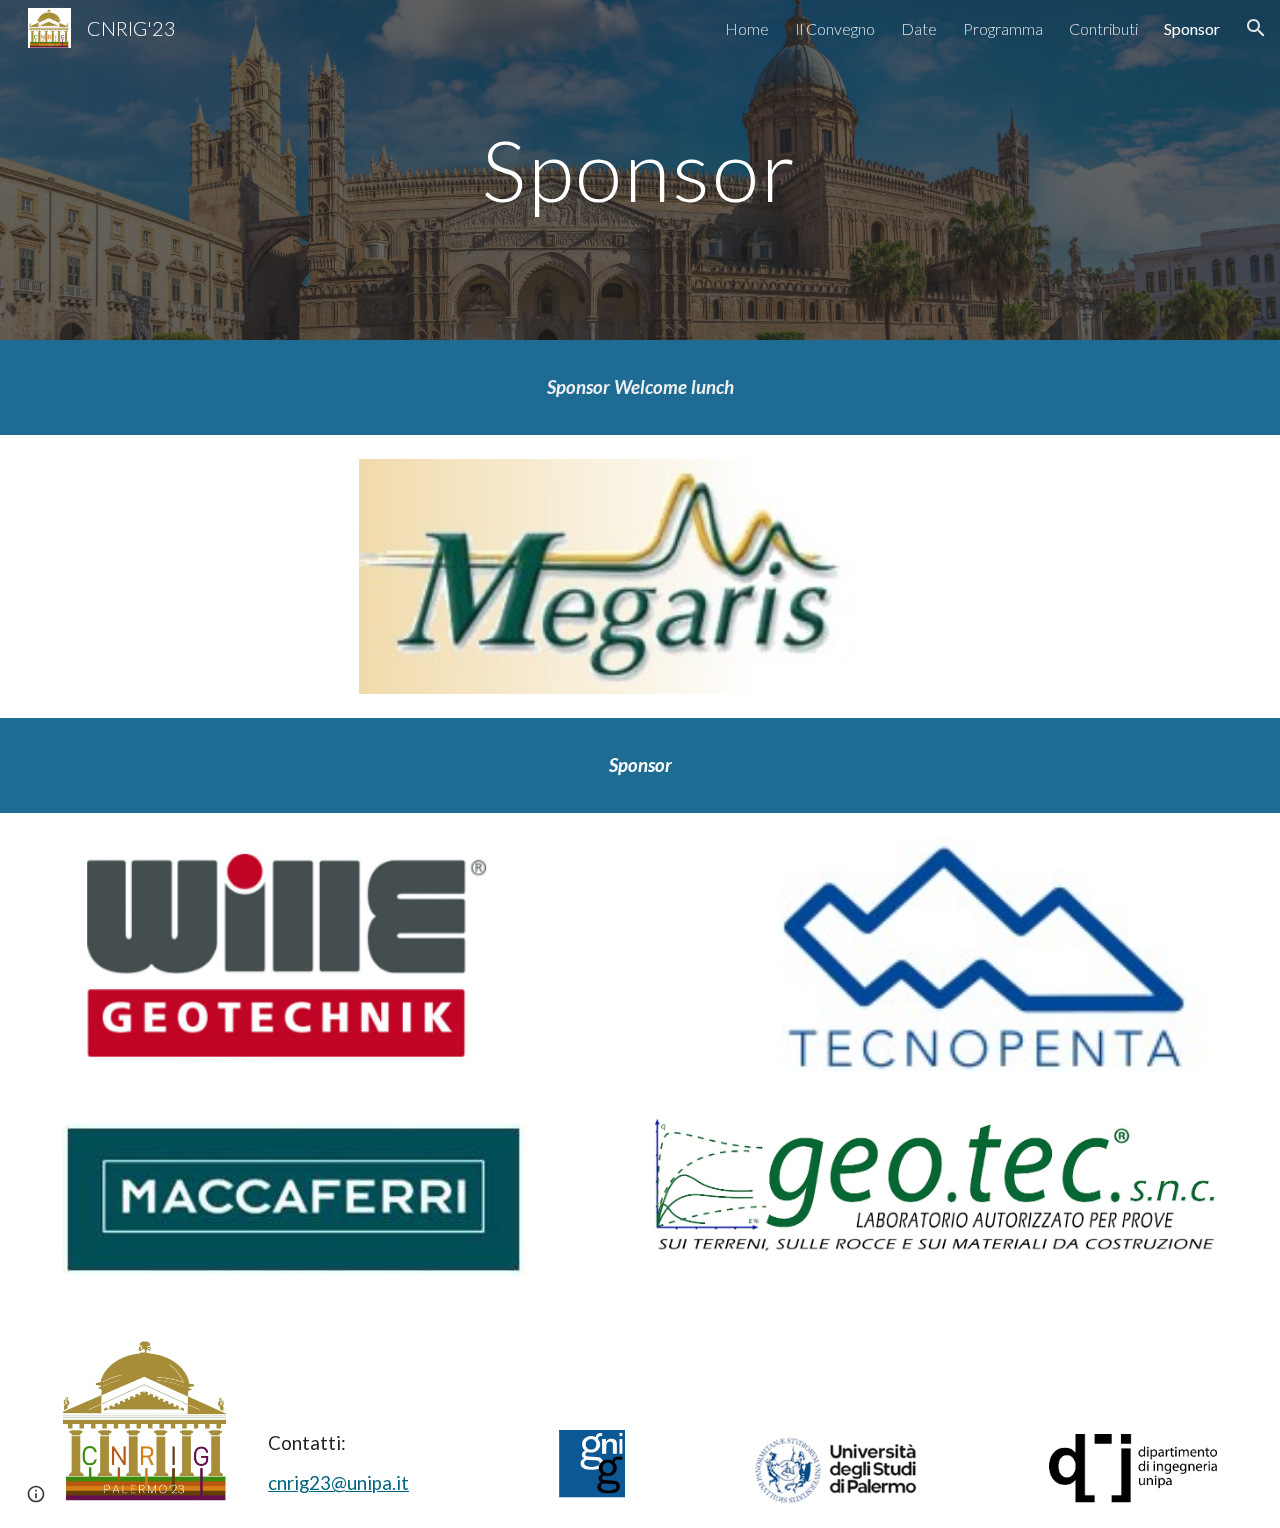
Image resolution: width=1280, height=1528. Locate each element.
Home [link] (747, 28)
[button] (1256, 28)
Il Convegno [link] (835, 28)
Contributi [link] (1103, 28)
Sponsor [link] (1192, 28)
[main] (640, 169)
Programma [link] (1003, 28)
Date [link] (919, 28)
